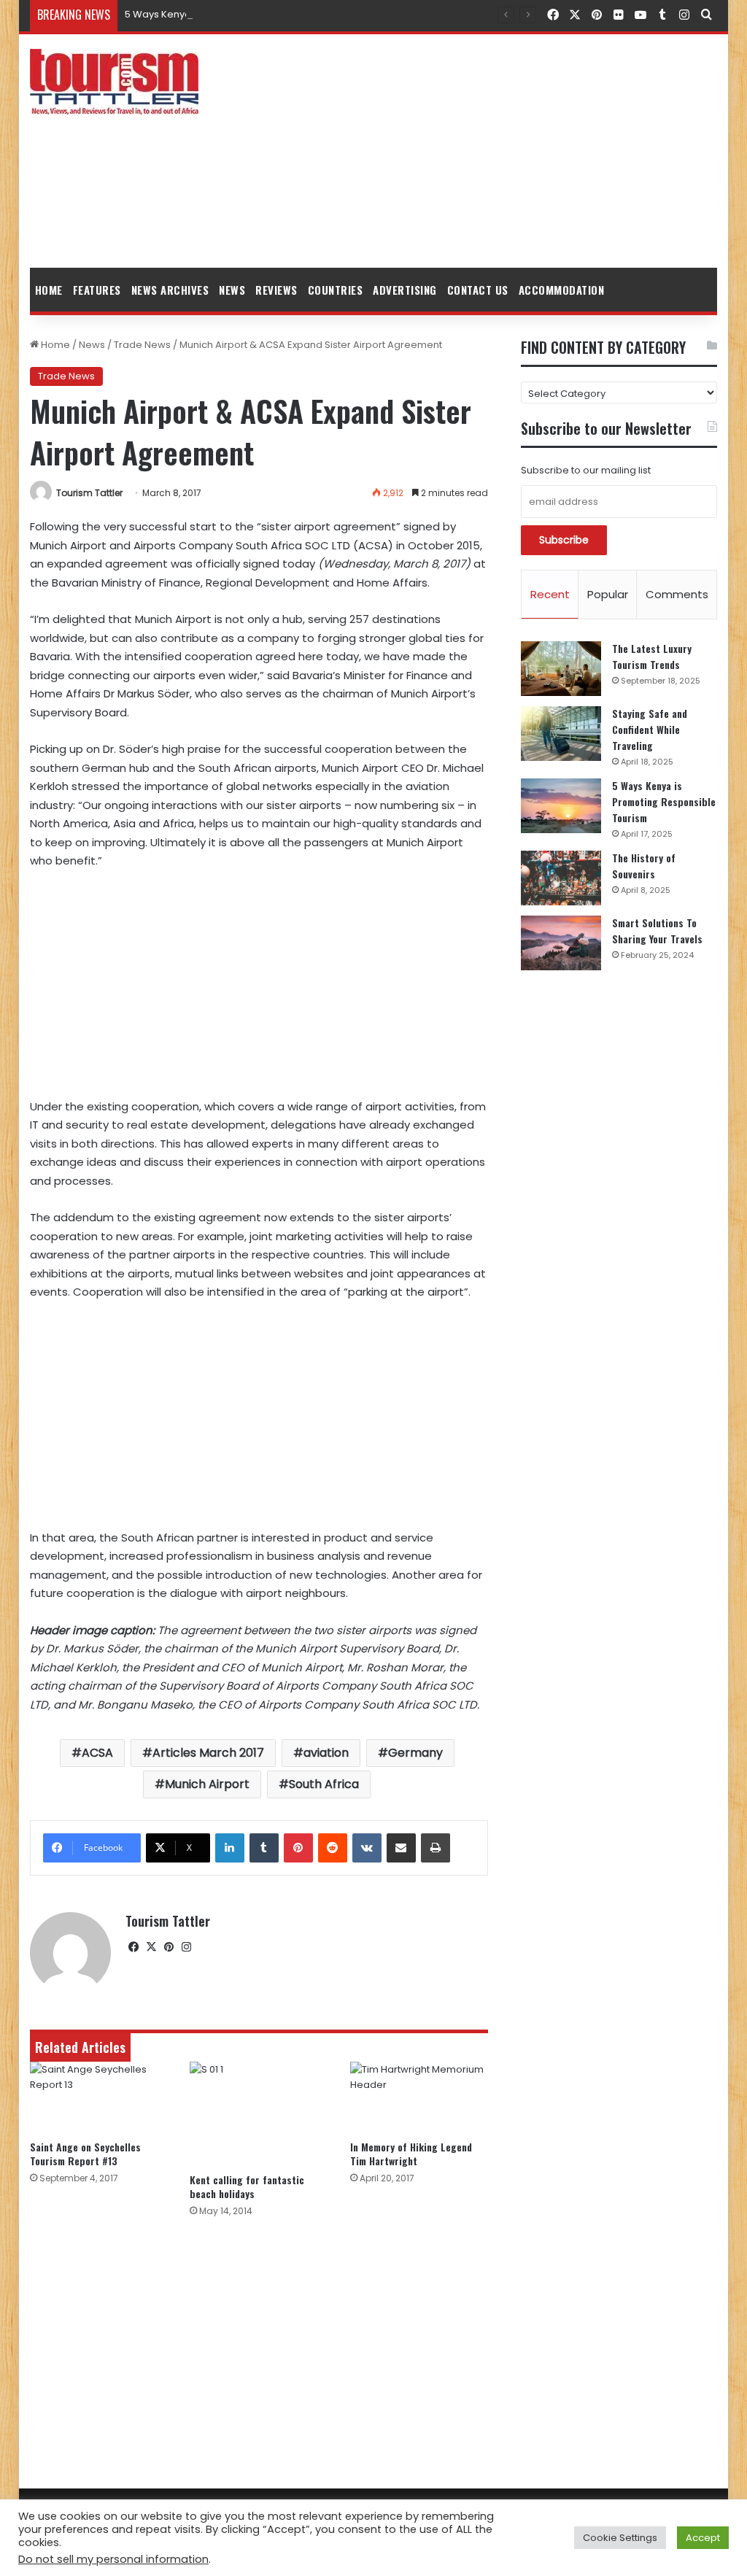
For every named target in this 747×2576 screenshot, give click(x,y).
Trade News (142, 345)
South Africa (324, 1784)
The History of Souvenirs (644, 866)
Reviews (276, 290)
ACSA (97, 1753)
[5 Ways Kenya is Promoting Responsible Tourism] (561, 806)
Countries (336, 290)
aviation (326, 1753)
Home (49, 290)
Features (97, 290)
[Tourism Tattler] (114, 82)
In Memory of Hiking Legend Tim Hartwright (411, 2154)
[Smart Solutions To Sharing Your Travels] (561, 943)
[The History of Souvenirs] (561, 878)
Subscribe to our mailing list (586, 470)
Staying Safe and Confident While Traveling (650, 729)
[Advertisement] (492, 151)
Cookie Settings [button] (620, 2538)
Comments (677, 594)
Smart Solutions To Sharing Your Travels (657, 931)
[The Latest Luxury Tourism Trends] (561, 669)
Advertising (405, 290)
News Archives (170, 290)
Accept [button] (703, 2538)
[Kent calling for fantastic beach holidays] (259, 2113)
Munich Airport (207, 1784)
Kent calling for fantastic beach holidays (247, 2186)
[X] (152, 1947)
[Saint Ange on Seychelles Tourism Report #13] (99, 2097)
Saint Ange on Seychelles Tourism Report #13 (85, 2154)
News (232, 290)
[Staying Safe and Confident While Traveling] (561, 734)
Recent (550, 594)
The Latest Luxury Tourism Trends (652, 656)
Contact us (478, 290)
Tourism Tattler (89, 493)
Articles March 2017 (208, 1753)
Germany (415, 1753)
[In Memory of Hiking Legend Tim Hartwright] (419, 2097)
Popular (608, 594)
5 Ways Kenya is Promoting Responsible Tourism (239, 14)
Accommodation (562, 290)
